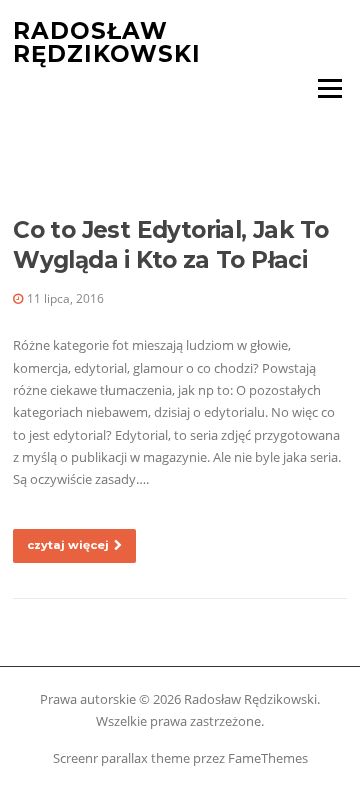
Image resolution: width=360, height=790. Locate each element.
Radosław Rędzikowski (107, 42)
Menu (329, 88)
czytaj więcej (68, 545)
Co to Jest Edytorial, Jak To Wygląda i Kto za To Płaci (170, 245)
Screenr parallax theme (121, 758)
